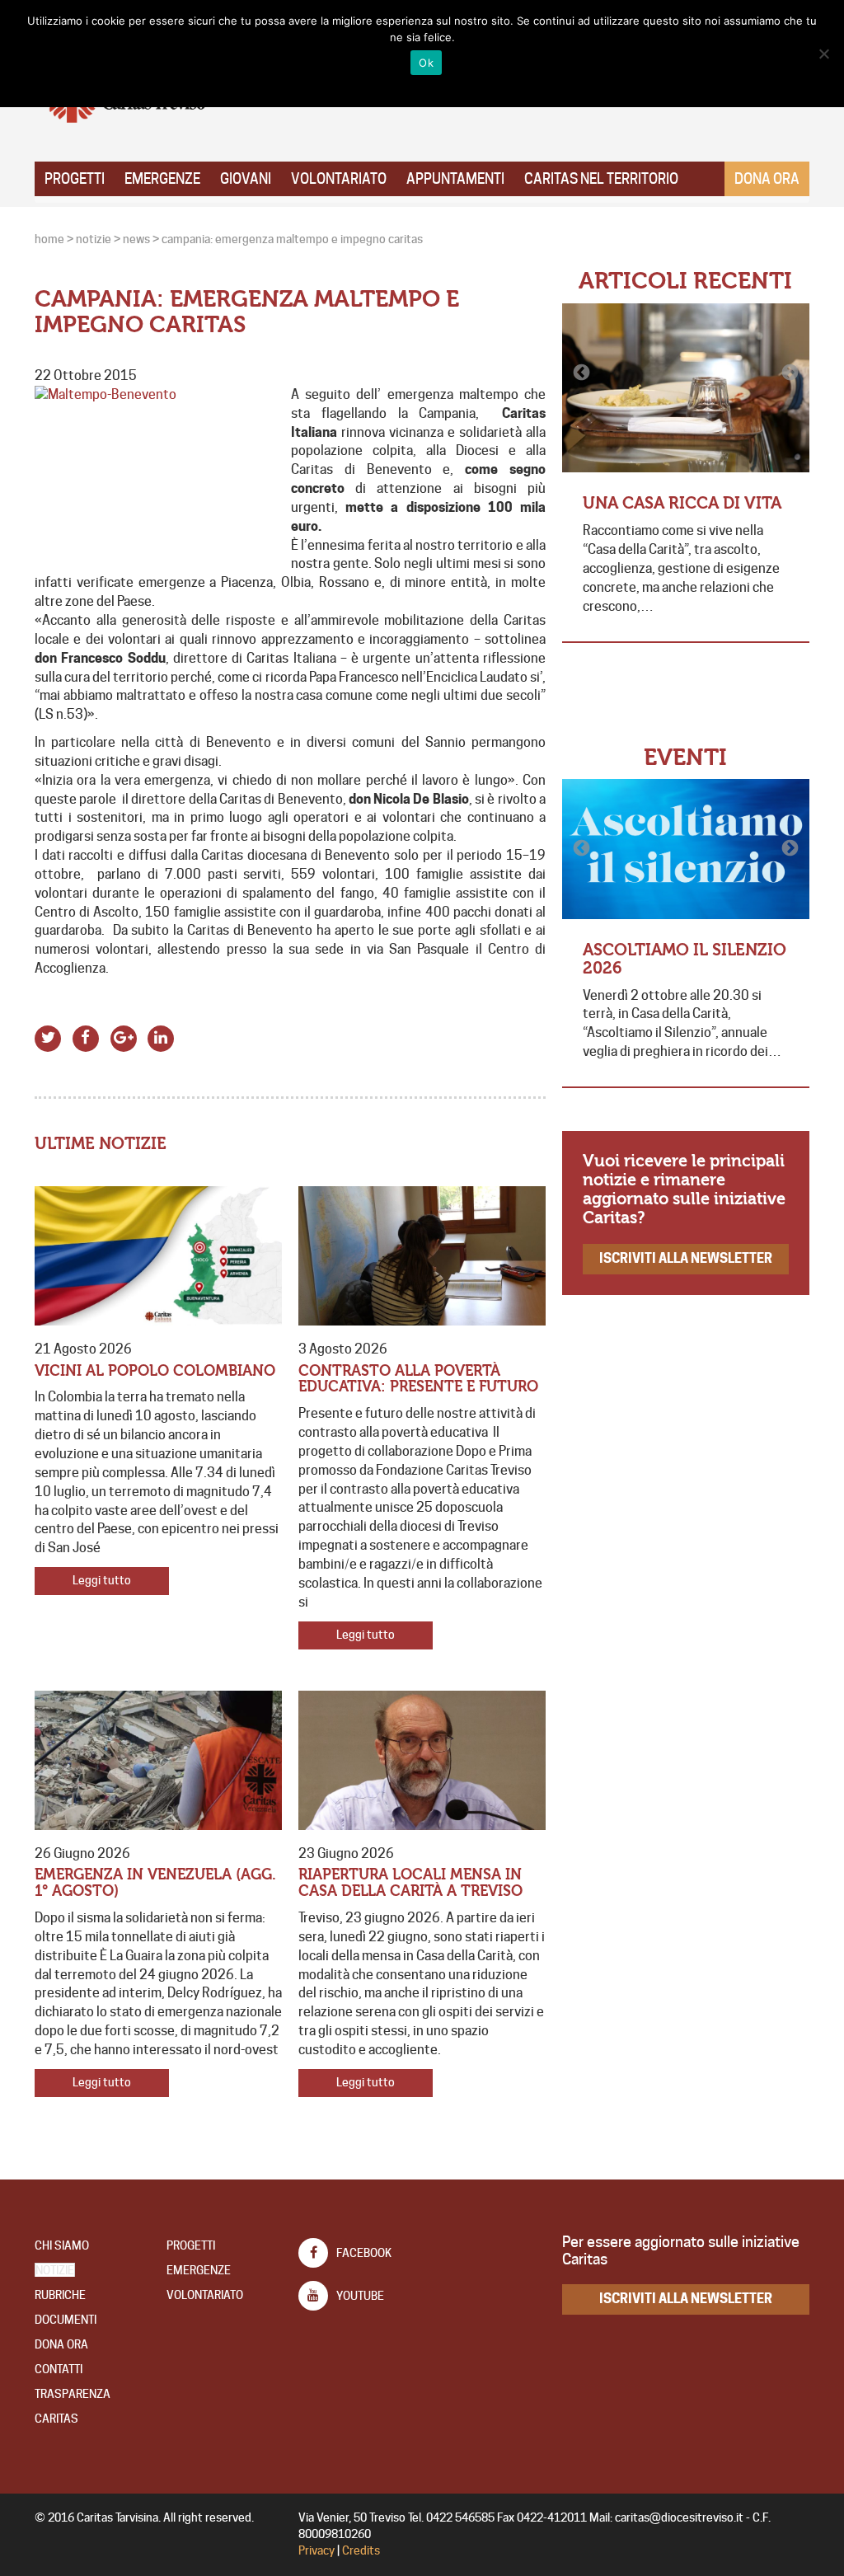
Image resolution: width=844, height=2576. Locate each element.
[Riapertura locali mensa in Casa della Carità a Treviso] (422, 1760)
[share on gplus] (123, 1037)
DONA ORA (61, 2344)
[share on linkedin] (161, 1037)
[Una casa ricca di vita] (686, 388)
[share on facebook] (86, 1037)
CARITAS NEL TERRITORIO (601, 179)
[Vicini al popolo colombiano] (158, 1256)
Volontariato (339, 179)
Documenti (66, 2320)
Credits (361, 2550)
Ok (426, 63)
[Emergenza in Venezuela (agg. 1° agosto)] (158, 1760)
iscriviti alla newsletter (686, 1258)
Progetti (75, 179)
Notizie (55, 2270)
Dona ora (767, 179)
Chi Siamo (62, 2245)
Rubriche (60, 2295)
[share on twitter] (48, 1037)
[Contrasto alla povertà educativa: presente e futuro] (422, 1256)
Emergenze (162, 179)
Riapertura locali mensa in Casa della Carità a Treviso (410, 1883)
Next (789, 373)
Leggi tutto (102, 1580)
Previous (583, 373)
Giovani (246, 179)
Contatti (59, 2369)
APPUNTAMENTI (455, 179)
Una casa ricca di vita (682, 503)
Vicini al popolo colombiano (155, 1371)
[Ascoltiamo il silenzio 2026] (686, 849)
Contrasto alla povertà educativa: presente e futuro (418, 1379)
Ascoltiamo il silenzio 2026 (685, 959)
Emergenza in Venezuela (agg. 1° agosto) (155, 1883)
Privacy (316, 2550)
